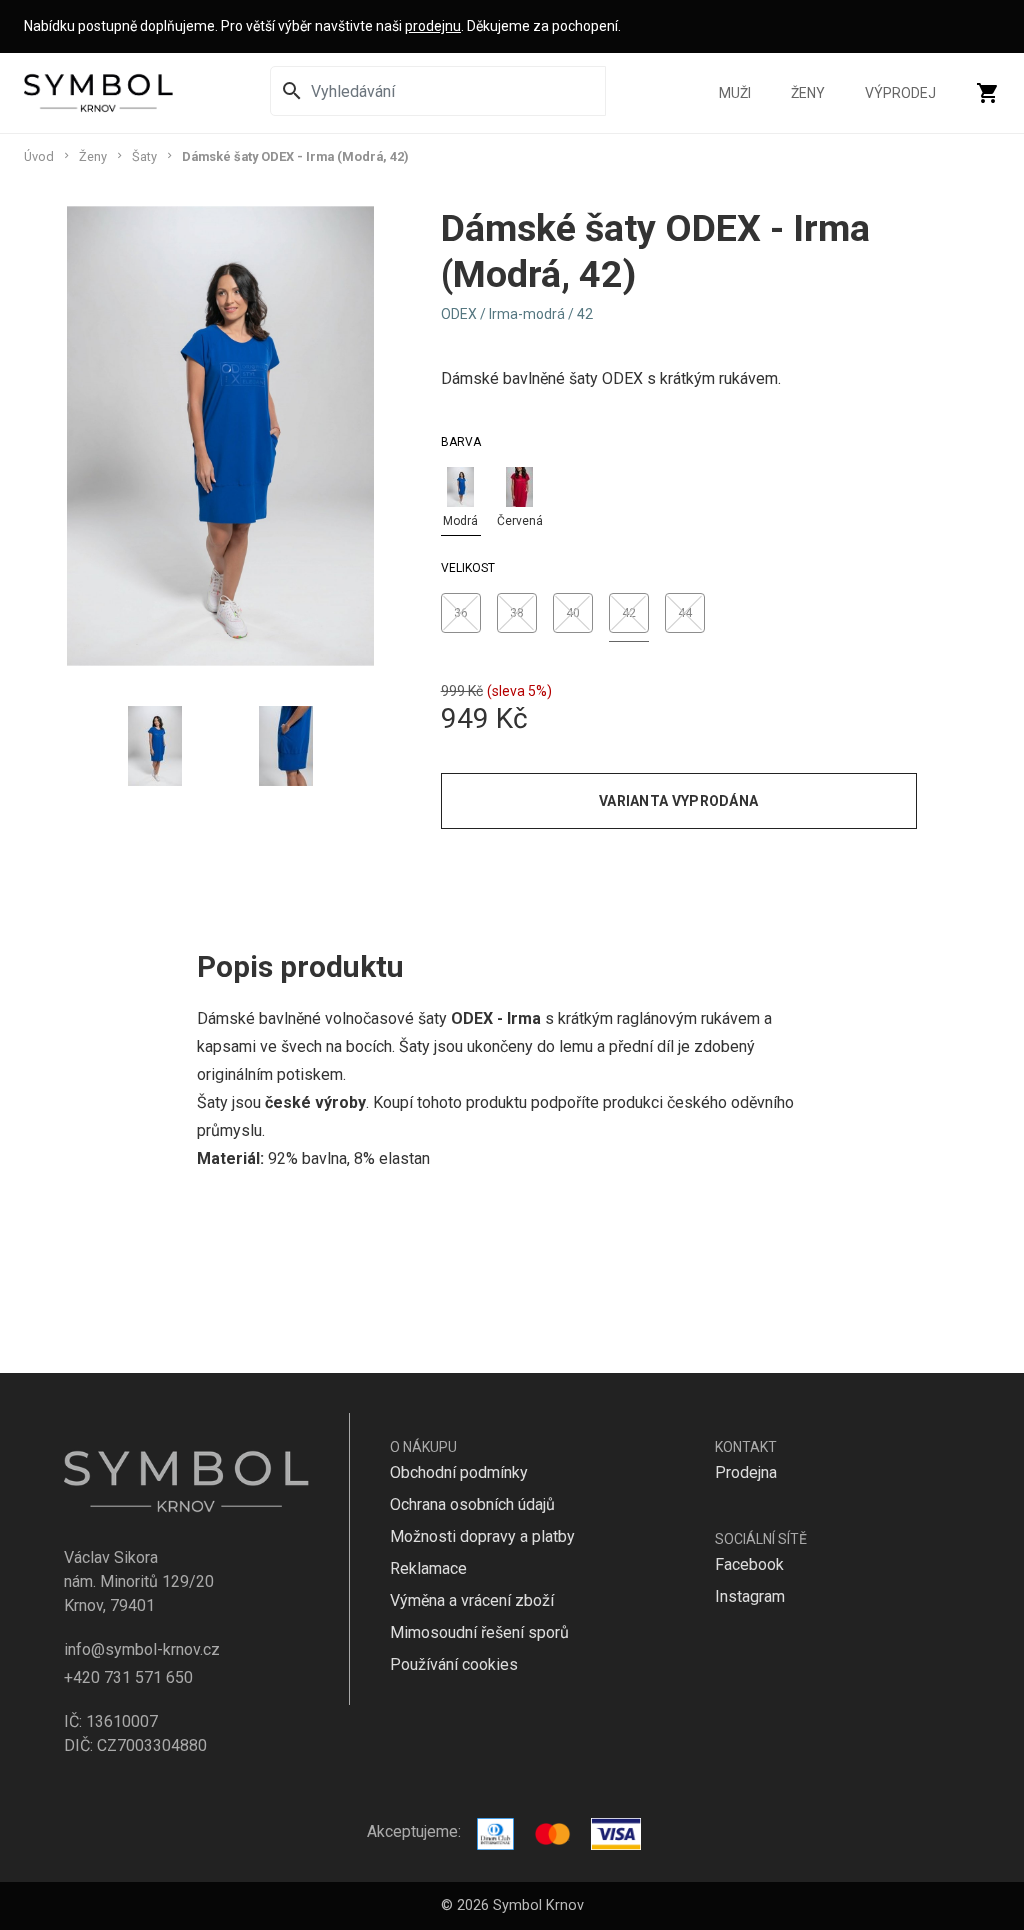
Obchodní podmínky (459, 1472)
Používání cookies (454, 1664)
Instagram (750, 1596)
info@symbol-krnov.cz (142, 1649)
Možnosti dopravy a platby (482, 1536)
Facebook (749, 1564)
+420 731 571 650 (128, 1677)
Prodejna (746, 1472)
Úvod (39, 156)
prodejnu (433, 26)
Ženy (808, 93)
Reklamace (428, 1568)
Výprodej (900, 93)
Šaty (144, 156)
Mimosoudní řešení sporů (479, 1632)
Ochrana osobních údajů (472, 1504)
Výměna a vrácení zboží (472, 1600)
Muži (735, 93)
